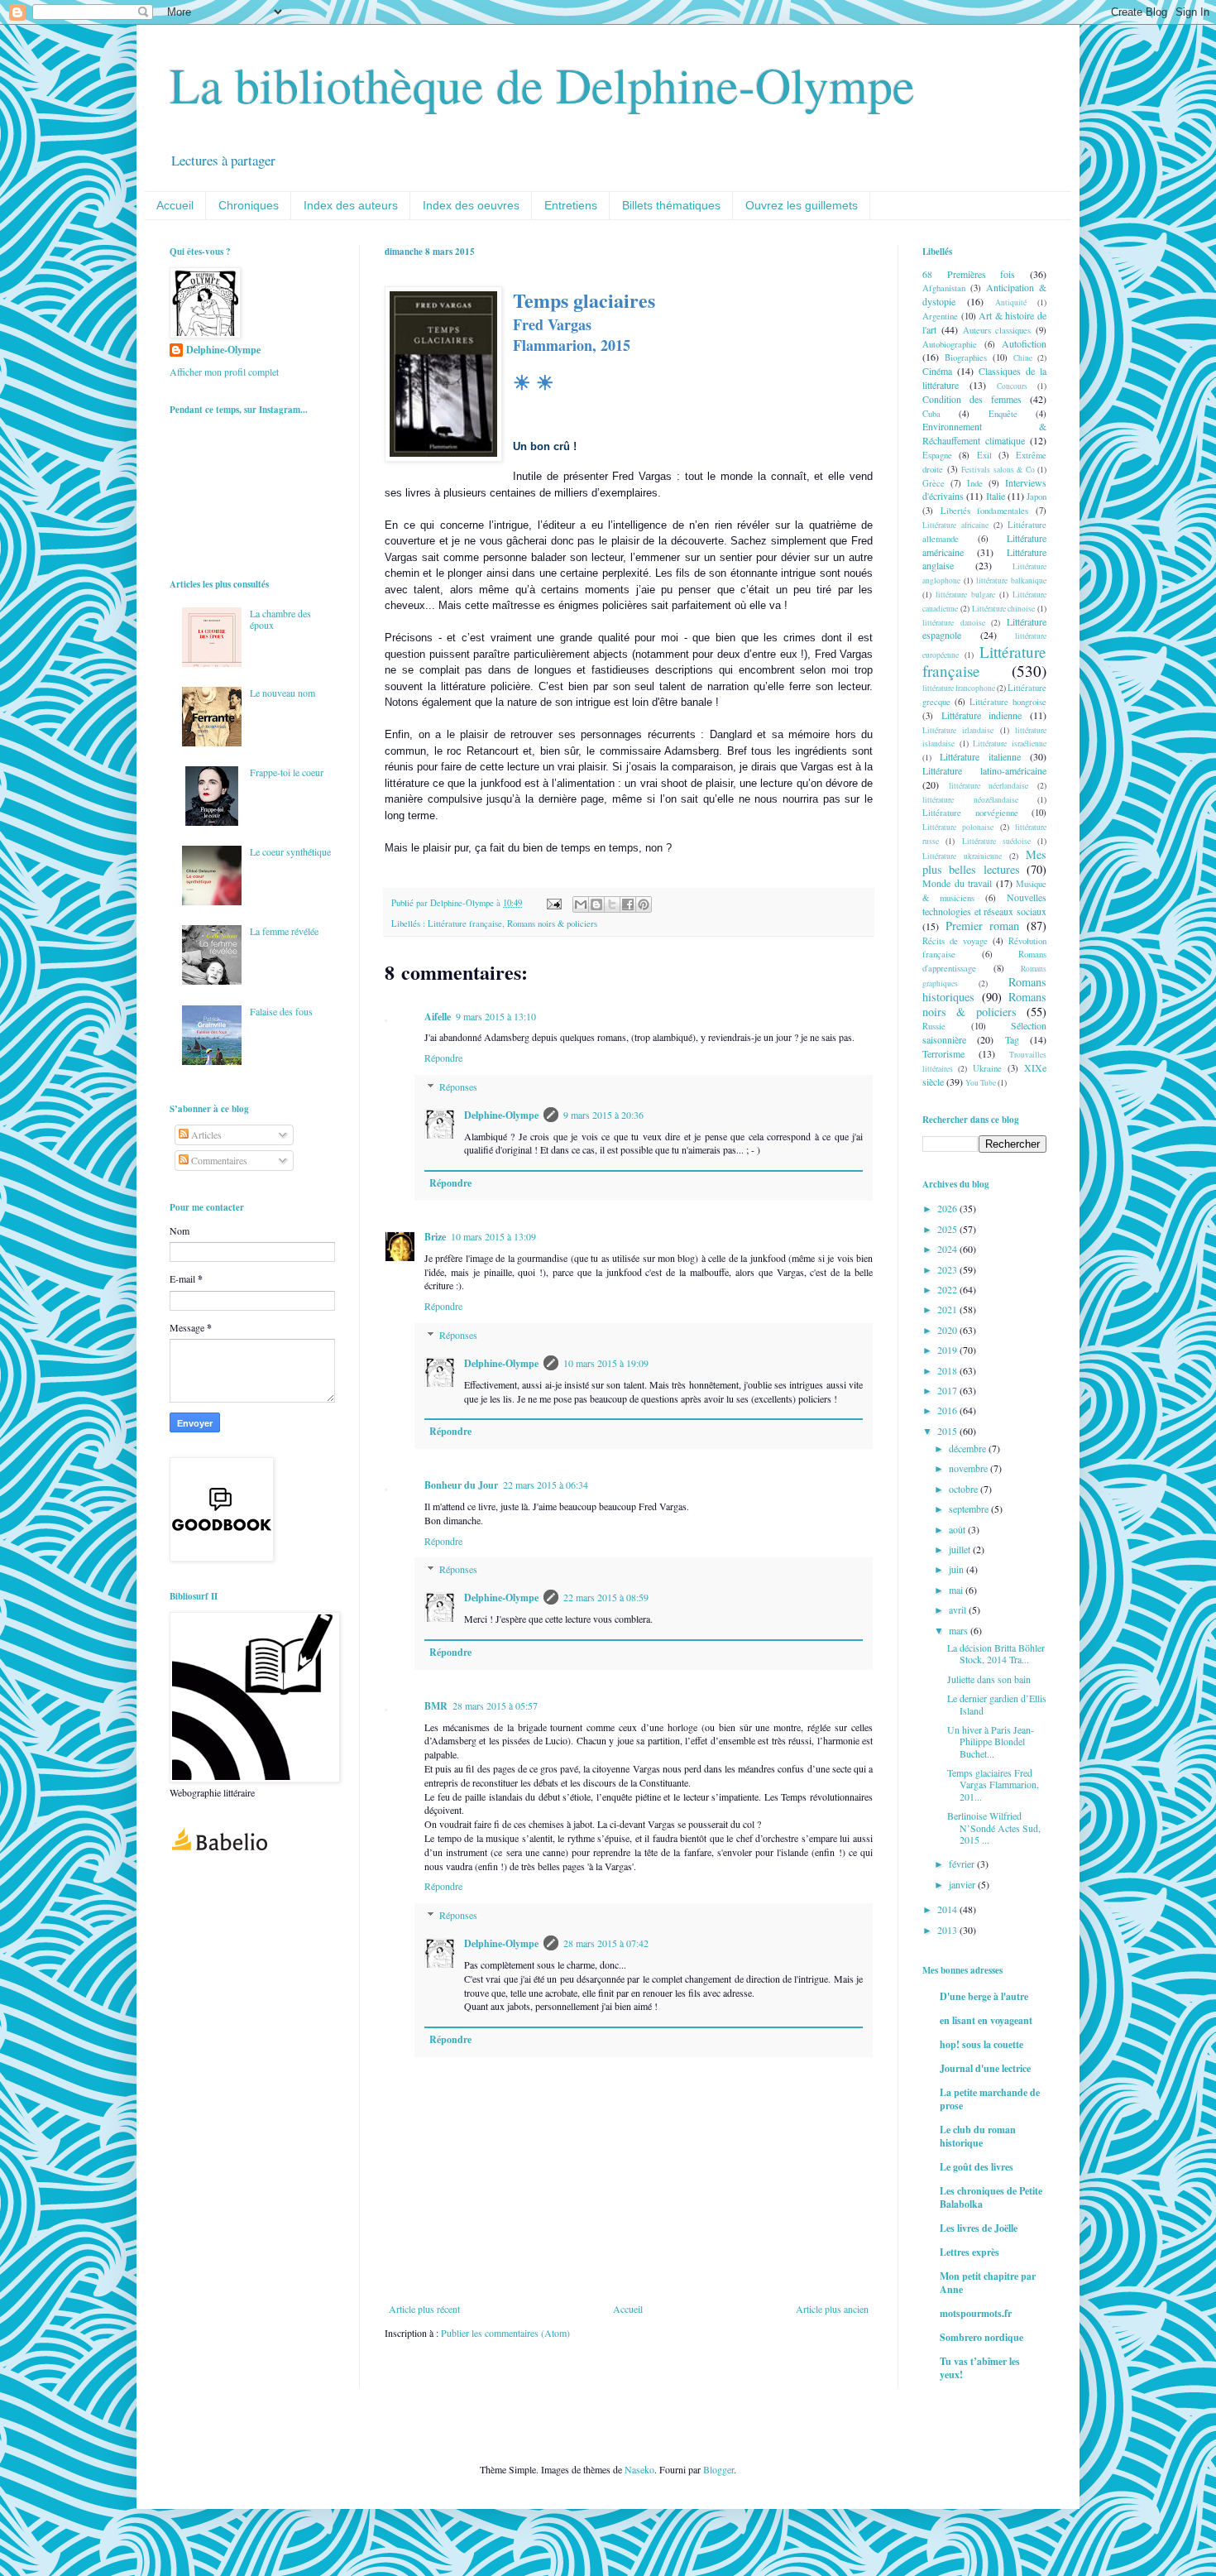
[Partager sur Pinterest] (644, 904)
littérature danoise (954, 623)
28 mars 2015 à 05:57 (495, 1705)
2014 (948, 1909)
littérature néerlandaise (989, 786)
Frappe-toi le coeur (287, 772)
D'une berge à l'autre (984, 1996)
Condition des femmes (972, 399)
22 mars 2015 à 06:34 (546, 1485)
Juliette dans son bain (989, 1679)
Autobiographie (950, 344)
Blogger (718, 2469)
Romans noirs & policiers (552, 923)
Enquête (1003, 414)
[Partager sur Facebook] (628, 904)
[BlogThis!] (596, 904)
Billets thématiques (671, 205)
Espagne (937, 455)
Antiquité (1011, 302)
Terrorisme (943, 1053)
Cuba (931, 414)
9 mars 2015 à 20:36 (603, 1115)
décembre (969, 1448)
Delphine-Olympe (501, 1115)
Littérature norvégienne (970, 813)
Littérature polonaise (958, 827)
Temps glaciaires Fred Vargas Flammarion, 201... (993, 1784)
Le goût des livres (977, 2167)
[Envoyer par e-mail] (581, 904)
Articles (205, 1134)
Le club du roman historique (978, 2136)
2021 (948, 1309)
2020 (948, 1330)
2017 (948, 1390)
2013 (948, 1930)
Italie (996, 496)
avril (959, 1609)
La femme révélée (284, 931)
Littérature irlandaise (958, 730)
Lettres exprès (969, 2252)
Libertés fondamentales (985, 511)
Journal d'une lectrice (985, 2068)
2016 (948, 1410)
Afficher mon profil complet (224, 372)
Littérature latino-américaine (984, 770)
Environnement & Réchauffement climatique (984, 433)
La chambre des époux (280, 619)
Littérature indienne (982, 715)
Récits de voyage (955, 941)
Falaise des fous (281, 1011)
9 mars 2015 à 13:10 (496, 1016)
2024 (948, 1249)
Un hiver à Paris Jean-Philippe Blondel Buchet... (991, 1741)
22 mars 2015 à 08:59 (606, 1597)
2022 (948, 1289)
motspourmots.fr (976, 2313)
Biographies (966, 357)
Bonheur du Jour (461, 1485)
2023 (948, 1269)
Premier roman (983, 926)
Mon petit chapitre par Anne (988, 2283)
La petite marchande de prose (990, 2099)
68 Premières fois (969, 274)
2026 (948, 1208)
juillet (961, 1549)
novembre (969, 1468)
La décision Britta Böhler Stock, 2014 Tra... (996, 1653)
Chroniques (249, 205)
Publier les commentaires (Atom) (505, 2333)
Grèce (934, 483)
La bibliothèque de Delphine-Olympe (542, 84)
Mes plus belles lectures (984, 862)
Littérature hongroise (1008, 702)
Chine (1023, 358)
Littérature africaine (955, 525)
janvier (963, 1884)
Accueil (175, 205)
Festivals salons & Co (998, 470)
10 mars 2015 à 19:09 (606, 1363)
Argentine (940, 316)
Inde (975, 483)
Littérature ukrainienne (962, 856)
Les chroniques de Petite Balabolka (991, 2197)
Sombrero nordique (981, 2337)
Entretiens (571, 205)
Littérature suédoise (996, 841)
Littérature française (465, 923)
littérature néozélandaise (970, 800)
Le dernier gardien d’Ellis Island (997, 1704)
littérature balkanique (1011, 580)
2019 (948, 1350)
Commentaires (218, 1160)
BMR (436, 1706)
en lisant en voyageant (986, 2020)
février (963, 1864)
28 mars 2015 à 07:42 (606, 1943)
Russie (934, 1026)
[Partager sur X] (612, 904)
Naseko (639, 2469)
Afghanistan (944, 288)
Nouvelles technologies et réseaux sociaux (984, 904)
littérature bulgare (965, 595)
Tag (1012, 1039)
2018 (948, 1370)
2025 (948, 1229)
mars (960, 1630)
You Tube (981, 1083)
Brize (435, 1237)
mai (957, 1590)
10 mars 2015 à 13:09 (493, 1236)
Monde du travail (957, 883)
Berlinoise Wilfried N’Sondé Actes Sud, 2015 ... (994, 1828)
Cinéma (937, 371)
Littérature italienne (980, 756)
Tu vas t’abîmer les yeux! (980, 2368)
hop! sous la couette (981, 2044)
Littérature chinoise (1004, 609)
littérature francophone (959, 688)
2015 (948, 1431)
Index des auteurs (351, 205)
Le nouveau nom (282, 693)
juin (957, 1569)
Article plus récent (424, 2309)
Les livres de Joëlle (979, 2228)
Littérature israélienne (1010, 744)
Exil (984, 455)
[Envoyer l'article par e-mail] (553, 903)
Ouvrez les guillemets (802, 205)
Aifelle (438, 1017)
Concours (1012, 386)
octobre (965, 1489)
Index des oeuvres (471, 205)
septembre (970, 1509)
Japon (1036, 496)
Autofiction (1024, 343)
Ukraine (987, 1068)
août (958, 1529)
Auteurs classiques (997, 330)
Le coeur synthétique (290, 851)
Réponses (458, 1087)
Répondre (443, 1058)
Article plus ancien (832, 2309)
